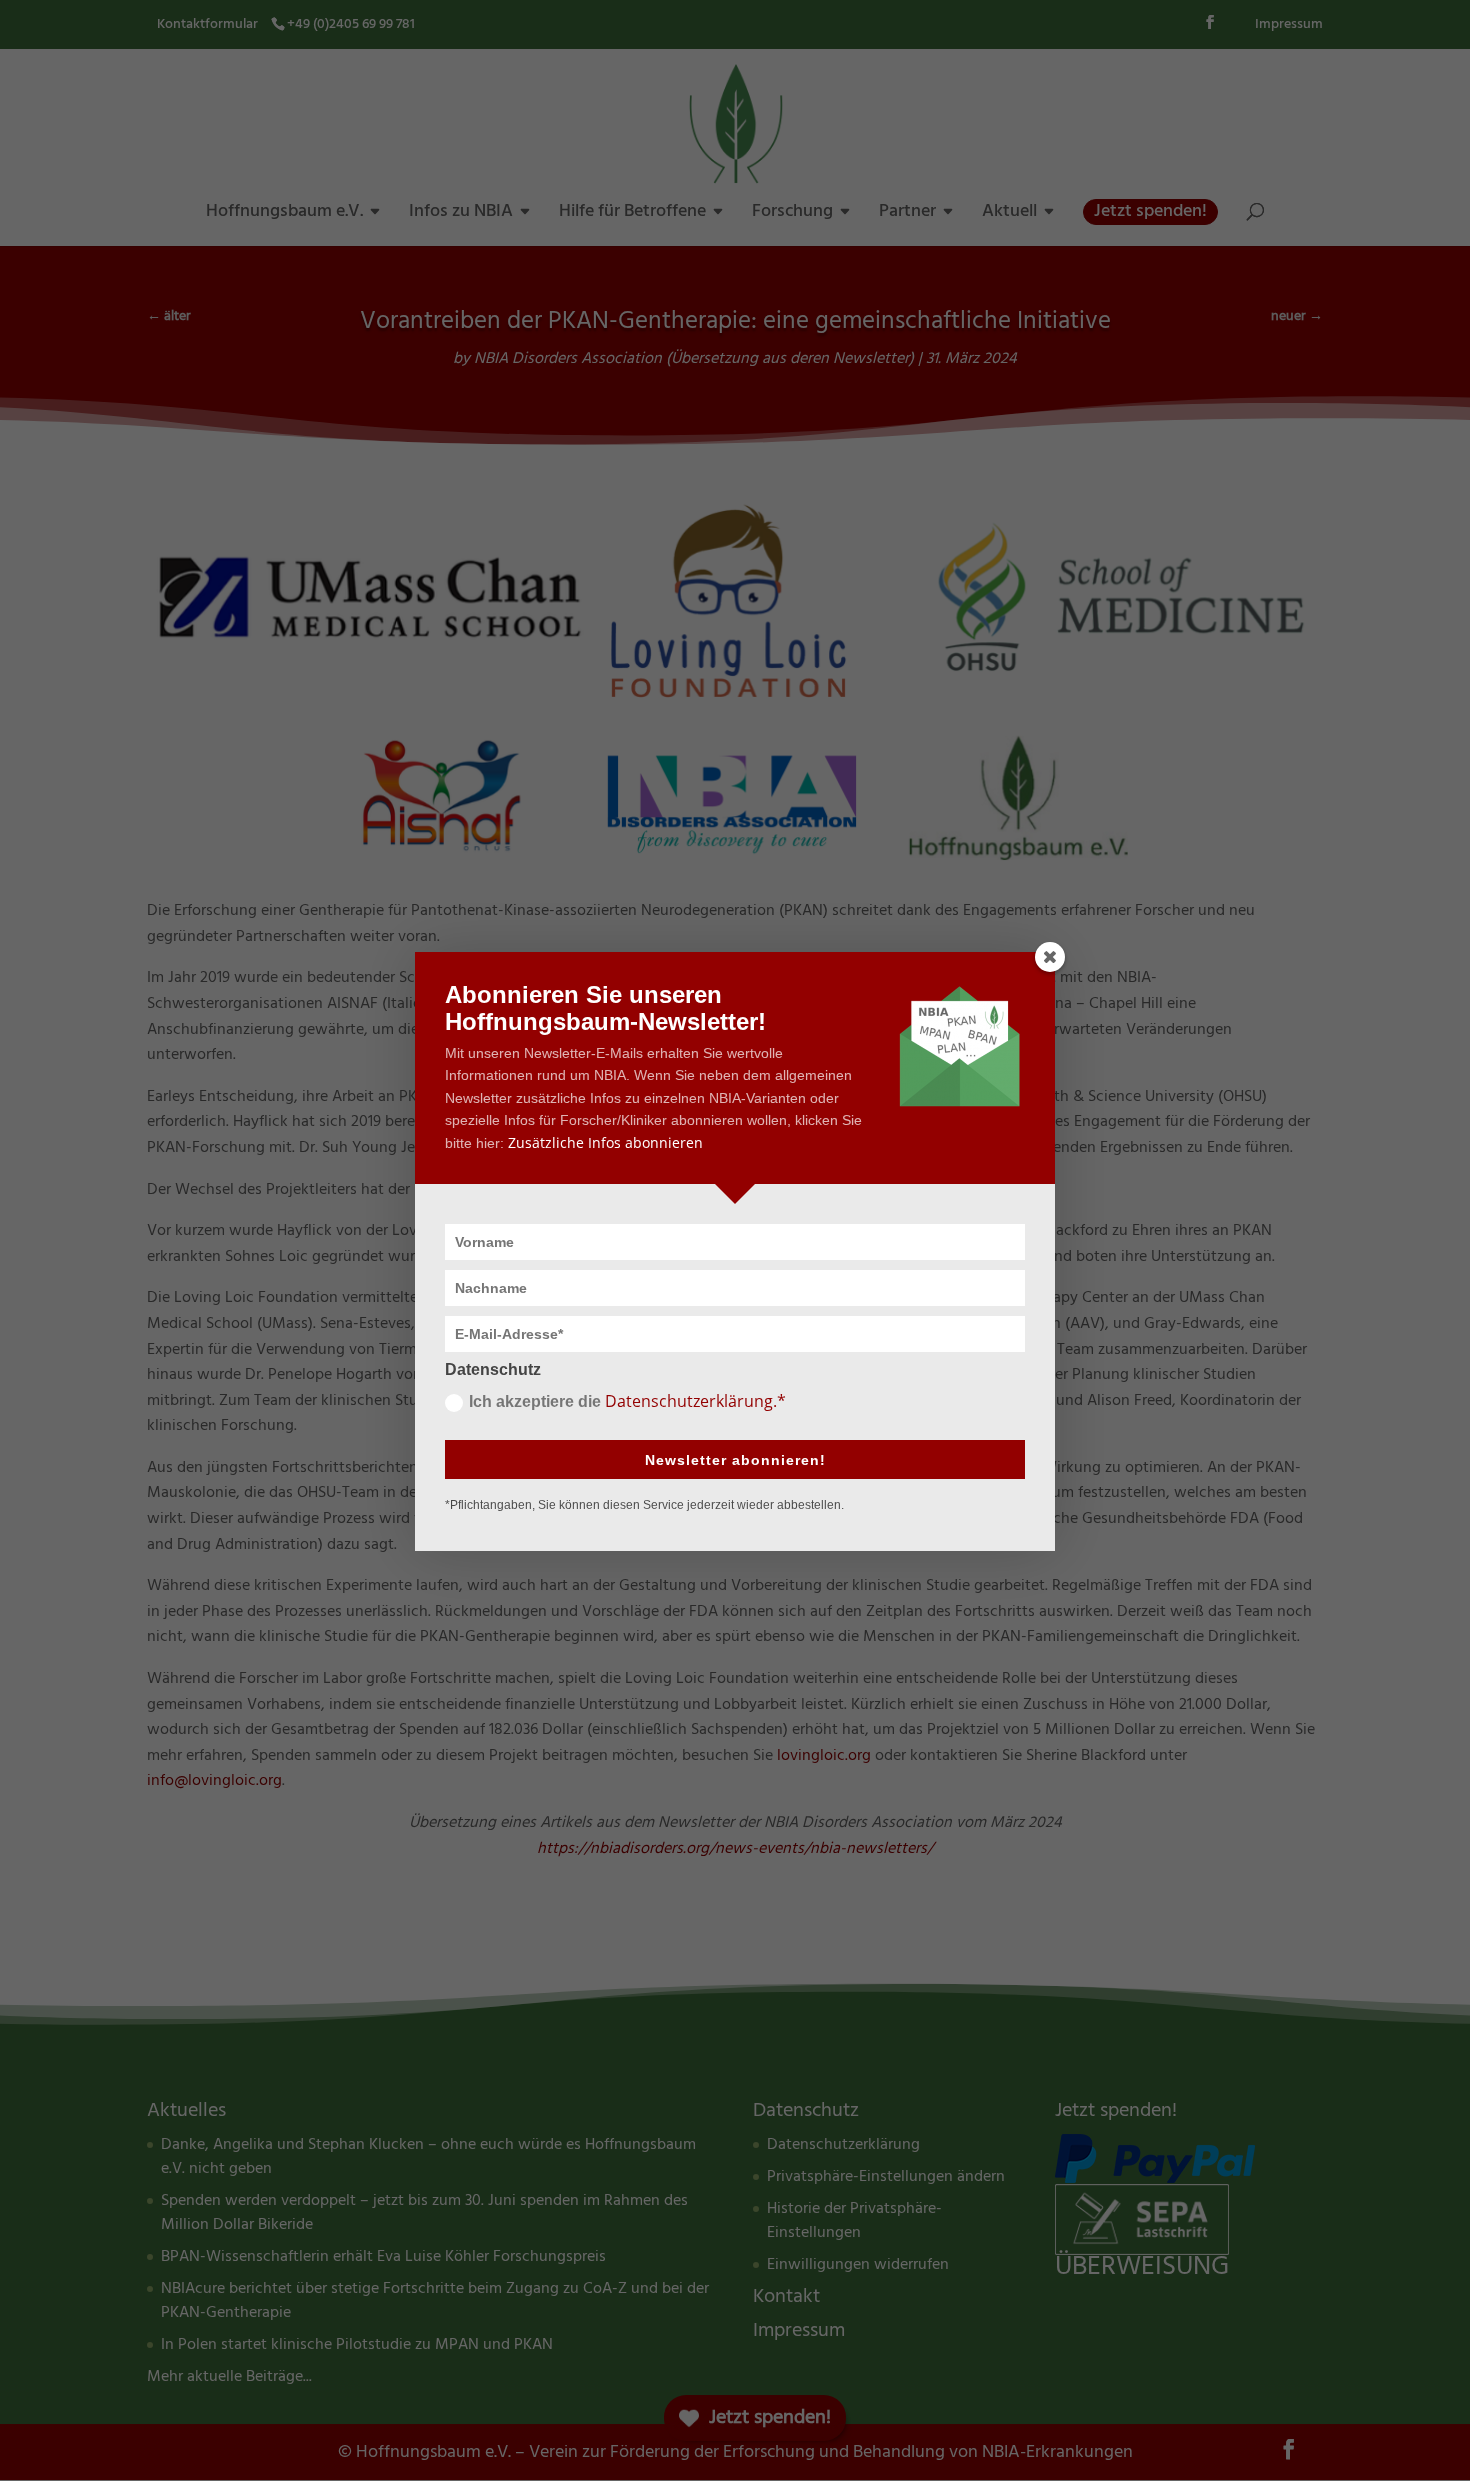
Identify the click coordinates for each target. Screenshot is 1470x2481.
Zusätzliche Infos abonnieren (605, 1142)
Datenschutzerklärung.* (695, 1401)
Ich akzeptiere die (627, 1401)
